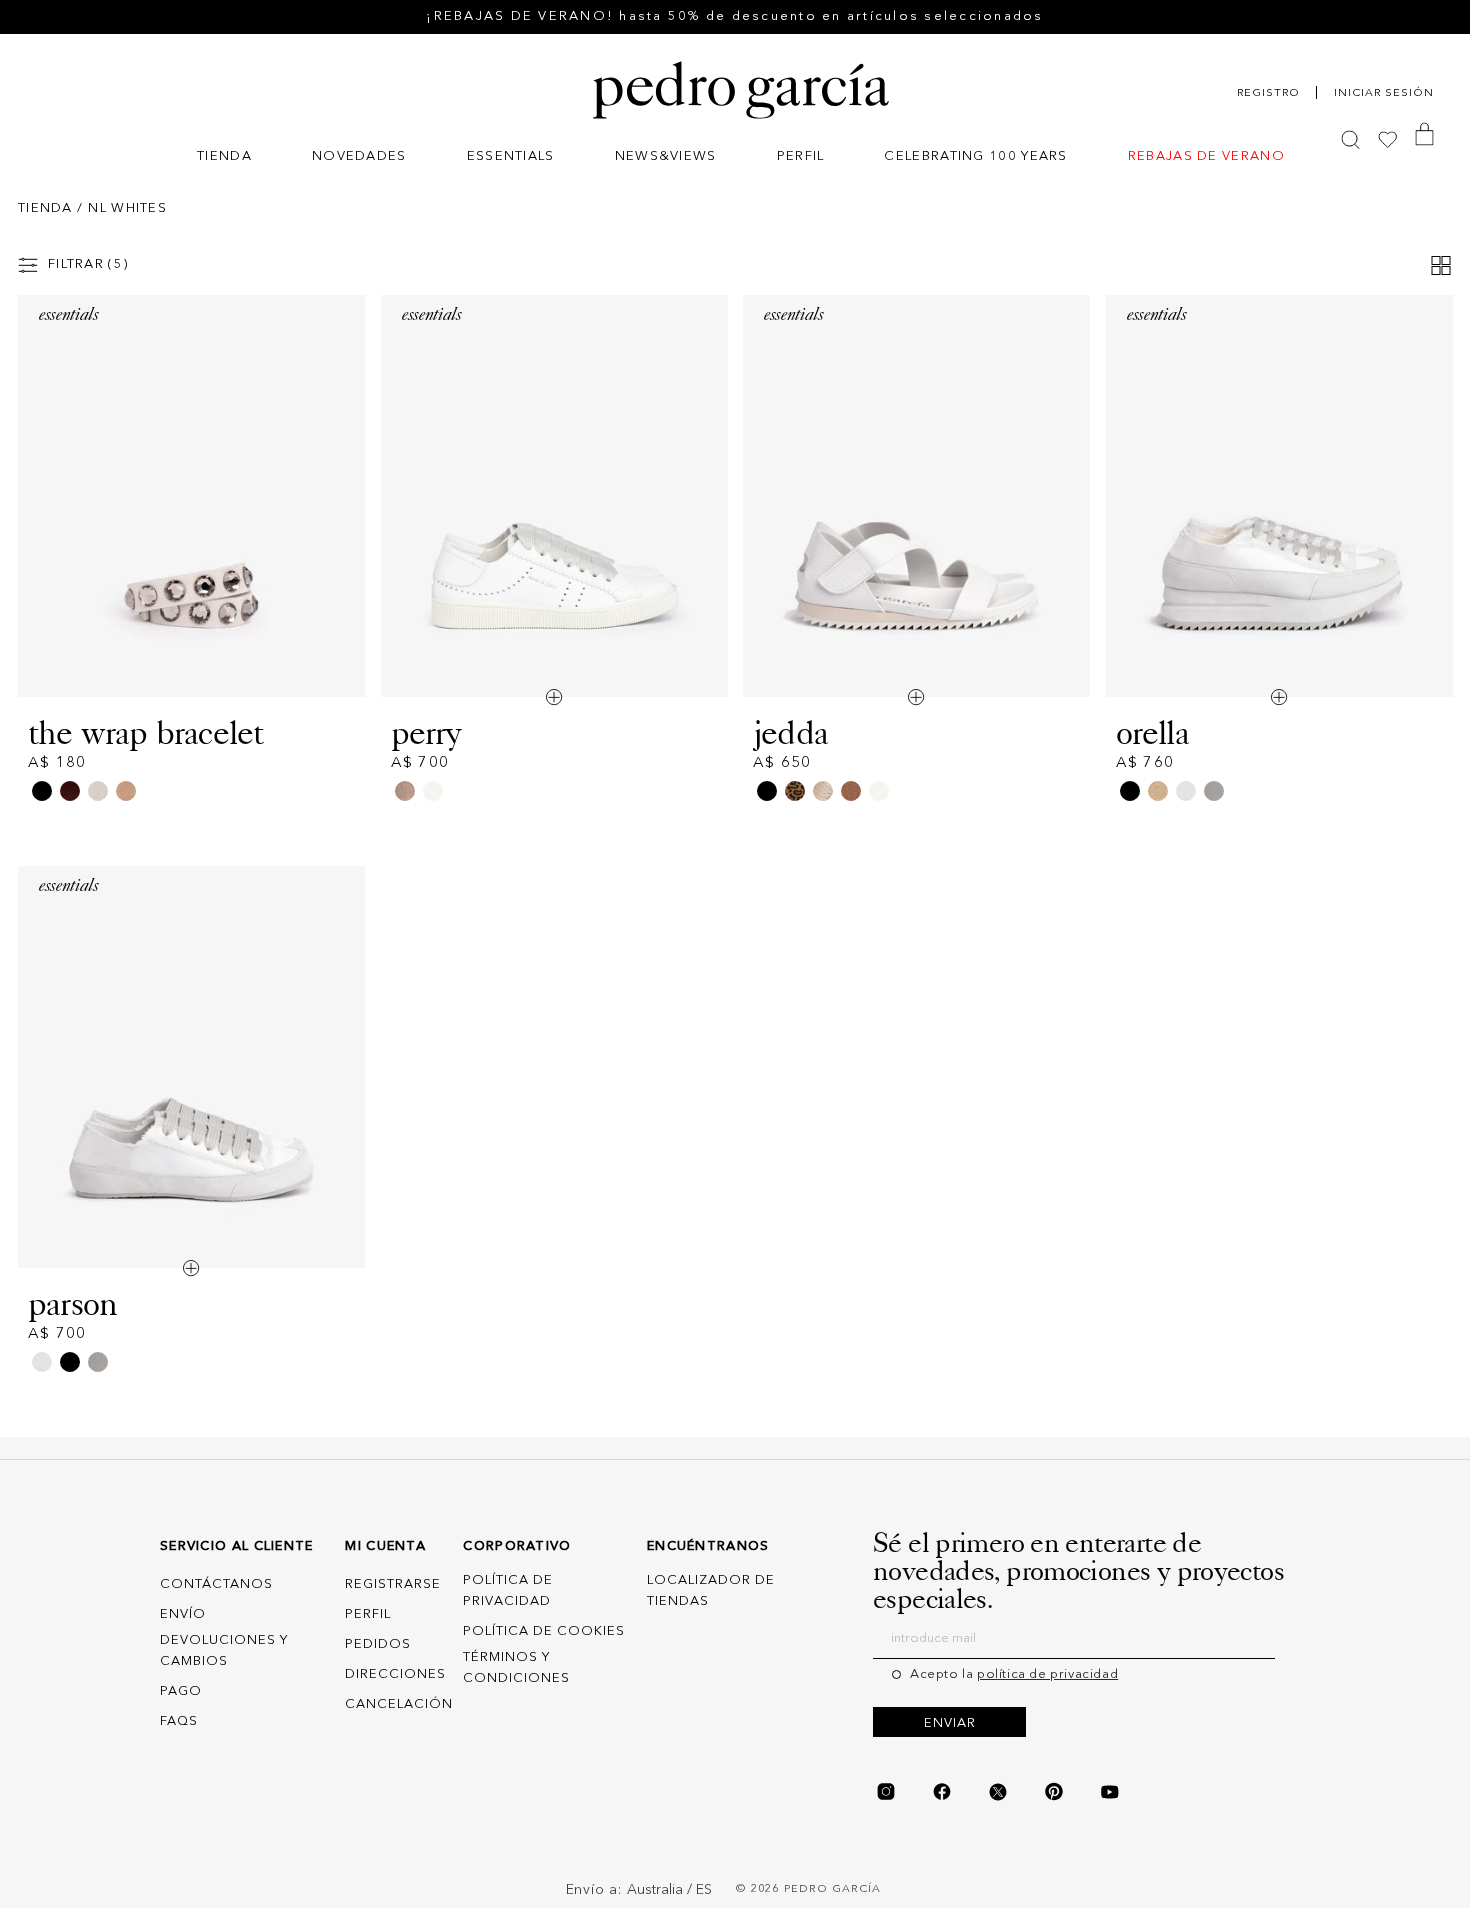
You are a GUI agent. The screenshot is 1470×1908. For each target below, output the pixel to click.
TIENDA (45, 208)
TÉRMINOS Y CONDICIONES (516, 1668)
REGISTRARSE (393, 1584)
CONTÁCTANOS (216, 1584)
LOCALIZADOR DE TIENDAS (711, 1591)
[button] (224, 158)
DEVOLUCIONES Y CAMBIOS (224, 1651)
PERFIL (368, 1614)
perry (426, 733)
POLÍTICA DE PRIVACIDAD (508, 1591)
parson (72, 1304)
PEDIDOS (378, 1644)
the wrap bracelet (146, 733)
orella (1152, 733)
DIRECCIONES (395, 1674)
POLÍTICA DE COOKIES (544, 1631)
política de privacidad (1047, 1674)
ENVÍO (183, 1614)
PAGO (181, 1691)
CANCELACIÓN (399, 1704)
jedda (790, 733)
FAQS (179, 1721)
